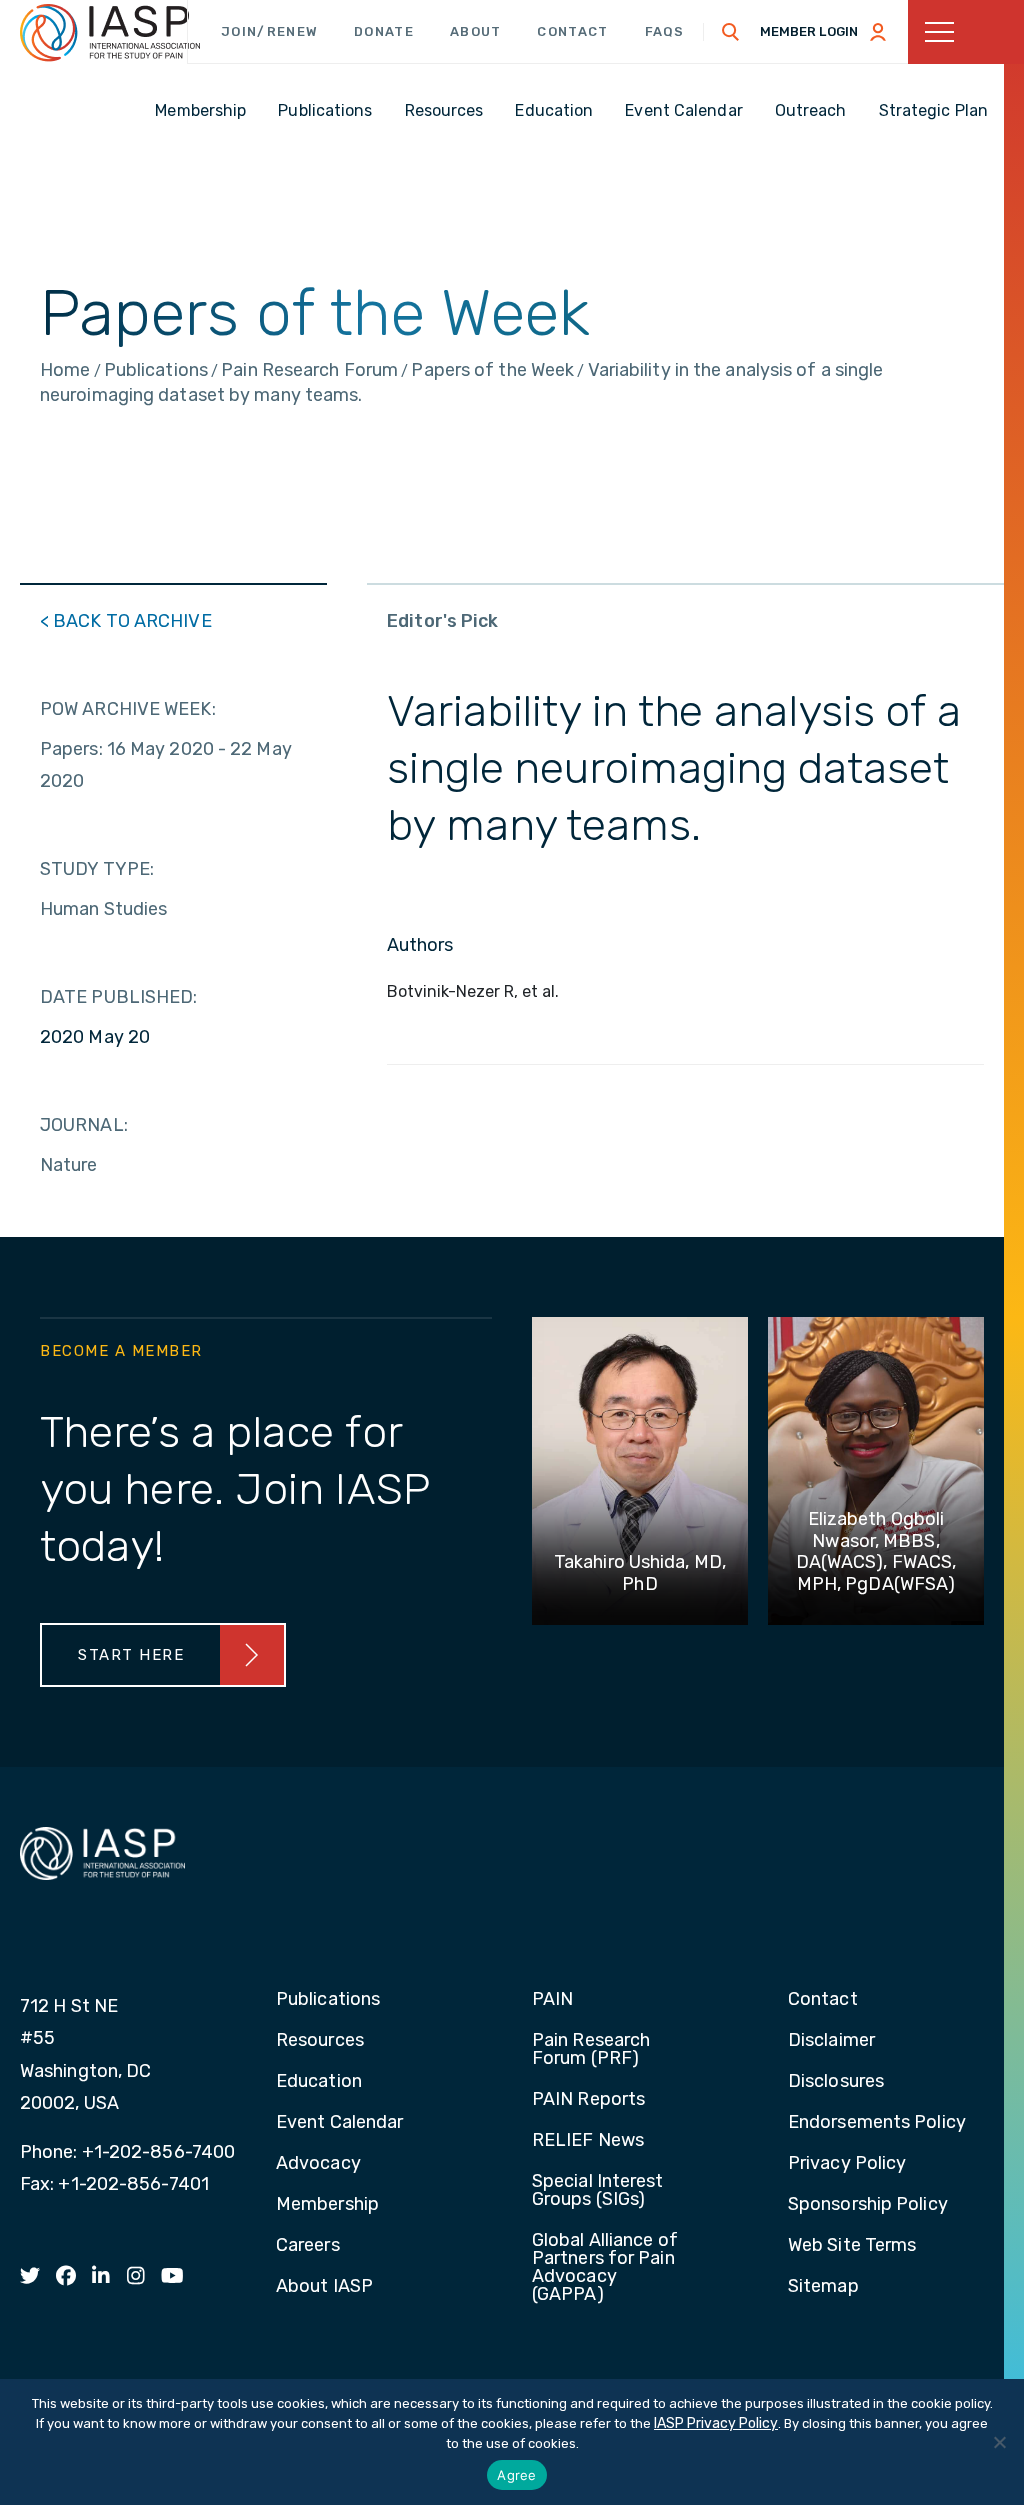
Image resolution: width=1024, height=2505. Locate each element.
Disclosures (836, 2082)
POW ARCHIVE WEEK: (128, 709)
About (476, 31)
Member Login (809, 31)
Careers (308, 2246)
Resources (320, 2041)
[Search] (731, 32)
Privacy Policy (847, 2164)
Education (319, 2082)
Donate (384, 31)
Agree (516, 2475)
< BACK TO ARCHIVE (126, 621)
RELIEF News (588, 2141)
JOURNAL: (84, 1125)
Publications (328, 2000)
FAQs (665, 31)
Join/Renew (269, 31)
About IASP (324, 2287)
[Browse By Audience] (966, 32)
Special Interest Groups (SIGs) (598, 2191)
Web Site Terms (852, 2246)
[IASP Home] (110, 33)
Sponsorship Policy (868, 2205)
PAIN (552, 2000)
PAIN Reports (588, 2100)
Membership (327, 2205)
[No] (999, 2442)
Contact (572, 31)
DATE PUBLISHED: (119, 997)
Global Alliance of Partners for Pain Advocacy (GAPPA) (605, 2268)
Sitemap (823, 2287)
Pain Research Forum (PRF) (591, 2050)
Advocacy (318, 2164)
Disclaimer (831, 2041)
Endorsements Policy (877, 2123)
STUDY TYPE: (97, 869)
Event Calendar (339, 2123)
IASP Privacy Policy (716, 2423)
